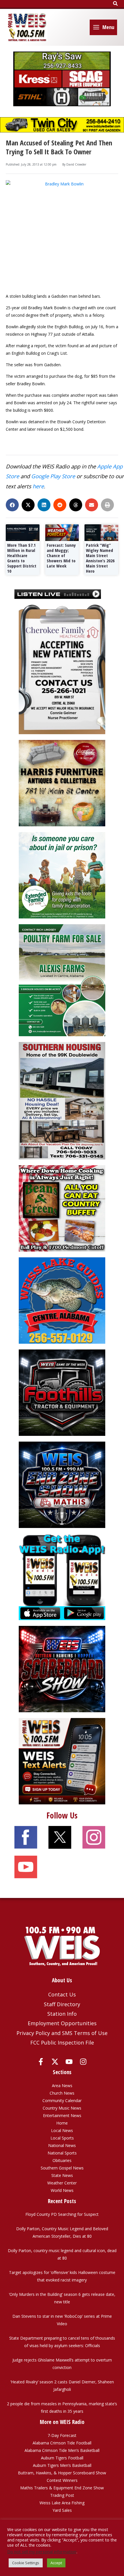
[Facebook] (41, 2062)
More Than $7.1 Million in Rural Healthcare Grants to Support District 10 (22, 558)
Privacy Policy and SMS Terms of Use (62, 2033)
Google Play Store (53, 476)
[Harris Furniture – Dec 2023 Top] (62, 783)
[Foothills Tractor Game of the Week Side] (62, 1392)
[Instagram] (83, 2062)
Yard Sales (62, 2510)
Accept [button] (56, 2563)
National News (62, 2145)
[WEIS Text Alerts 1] (62, 1761)
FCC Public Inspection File (62, 2042)
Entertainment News (62, 2115)
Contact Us (62, 1994)
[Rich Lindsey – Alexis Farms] (62, 980)
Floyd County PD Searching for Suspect (62, 2214)
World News (62, 2190)
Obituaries (62, 2160)
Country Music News (62, 2108)
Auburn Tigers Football (62, 2458)
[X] (55, 2062)
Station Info (62, 2014)
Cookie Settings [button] (26, 2563)
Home (62, 2123)
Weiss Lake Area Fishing (62, 2503)
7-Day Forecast (62, 2435)
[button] (116, 4)
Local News (62, 2130)
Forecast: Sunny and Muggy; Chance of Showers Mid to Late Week (61, 555)
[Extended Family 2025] (62, 875)
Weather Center (62, 2183)
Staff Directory (62, 2004)
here (38, 486)
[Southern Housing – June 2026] (62, 1100)
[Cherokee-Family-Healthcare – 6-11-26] (62, 669)
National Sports (62, 2153)
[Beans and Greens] (62, 1208)
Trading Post (62, 2495)
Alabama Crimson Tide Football (62, 2443)
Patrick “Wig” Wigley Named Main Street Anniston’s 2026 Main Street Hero (100, 558)
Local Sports (62, 2138)
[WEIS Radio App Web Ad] (62, 1576)
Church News (62, 2093)
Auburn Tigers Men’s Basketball (62, 2465)
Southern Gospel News (62, 2168)
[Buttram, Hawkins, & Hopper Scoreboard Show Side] (62, 1669)
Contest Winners (62, 2480)
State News (62, 2175)
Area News (62, 2086)
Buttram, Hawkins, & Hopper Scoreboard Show (62, 2473)
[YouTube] (69, 2062)
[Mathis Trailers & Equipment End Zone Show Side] (62, 1484)
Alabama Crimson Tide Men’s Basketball (62, 2450)
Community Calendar (62, 2101)
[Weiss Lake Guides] (62, 1300)
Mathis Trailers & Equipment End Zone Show (62, 2488)
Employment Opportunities (62, 2023)
